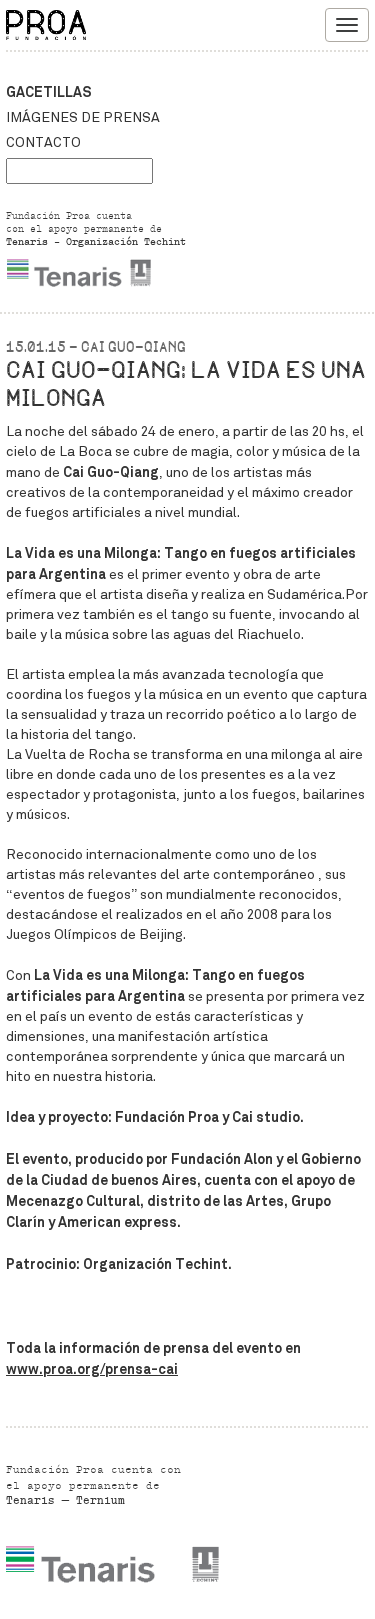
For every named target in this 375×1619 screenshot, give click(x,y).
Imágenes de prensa (83, 117)
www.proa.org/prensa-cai (92, 1369)
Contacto (43, 142)
